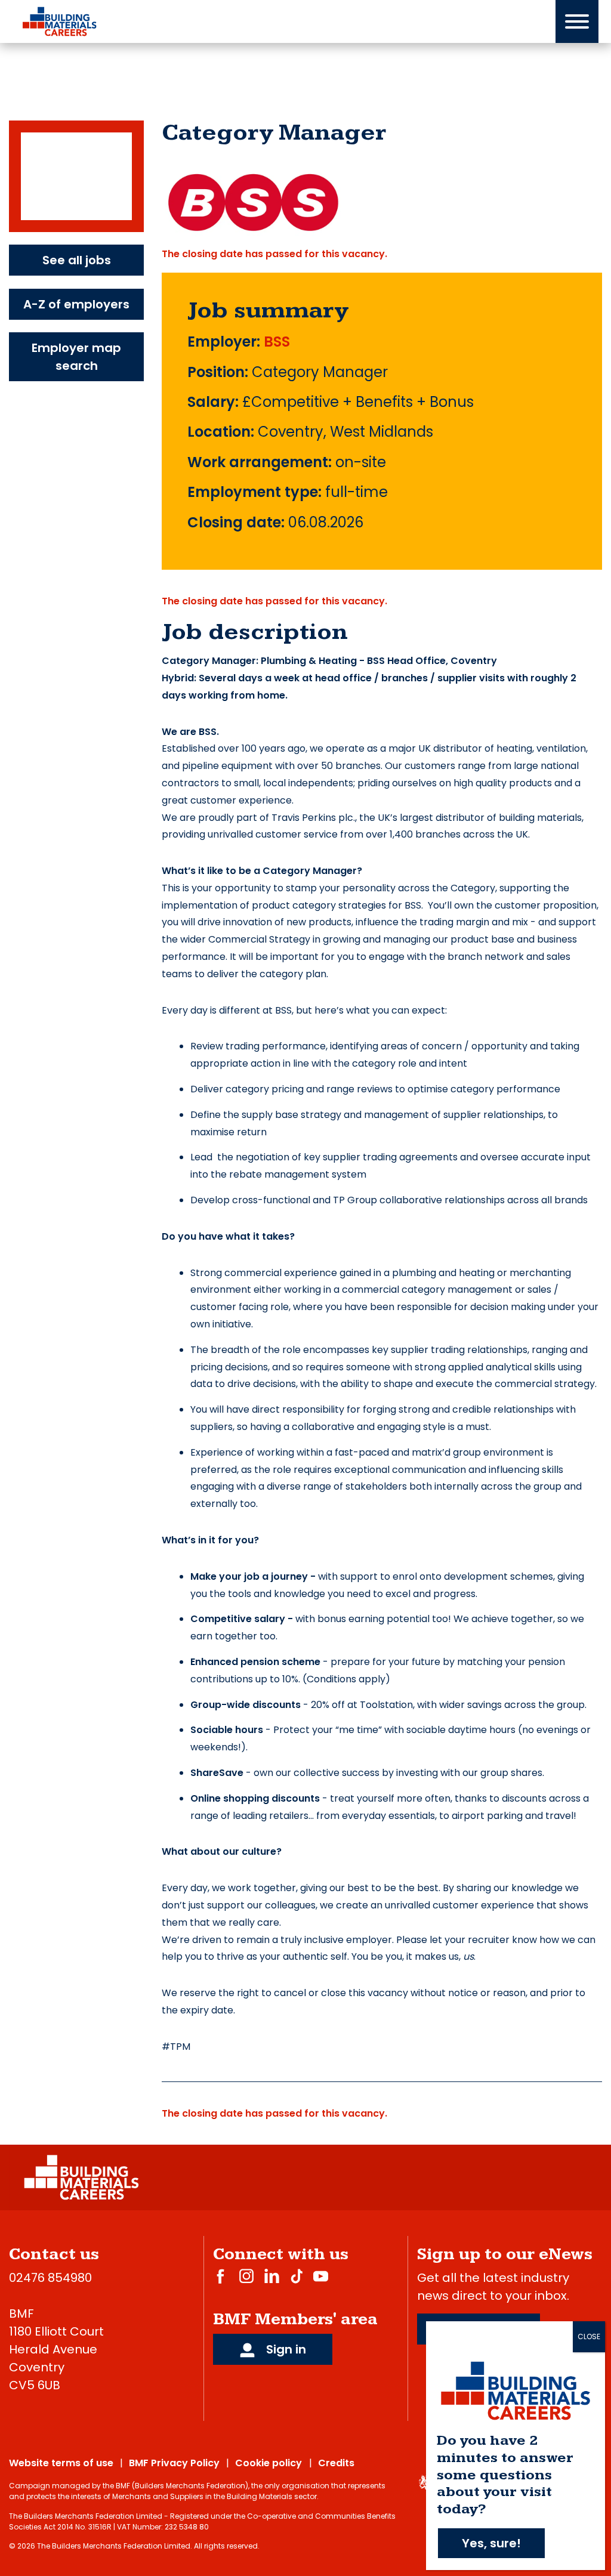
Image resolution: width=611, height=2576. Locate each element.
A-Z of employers (76, 304)
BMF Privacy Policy (174, 2463)
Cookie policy (269, 2463)
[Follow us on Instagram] (246, 2276)
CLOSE (589, 2336)
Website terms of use (61, 2463)
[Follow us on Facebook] (220, 2276)
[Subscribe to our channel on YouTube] (321, 2276)
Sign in (285, 2349)
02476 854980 (50, 2278)
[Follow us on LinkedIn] (272, 2276)
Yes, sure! (491, 2543)
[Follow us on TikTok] (297, 2276)
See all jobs (77, 260)
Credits (336, 2463)
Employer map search (76, 357)
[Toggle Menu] (577, 21)
